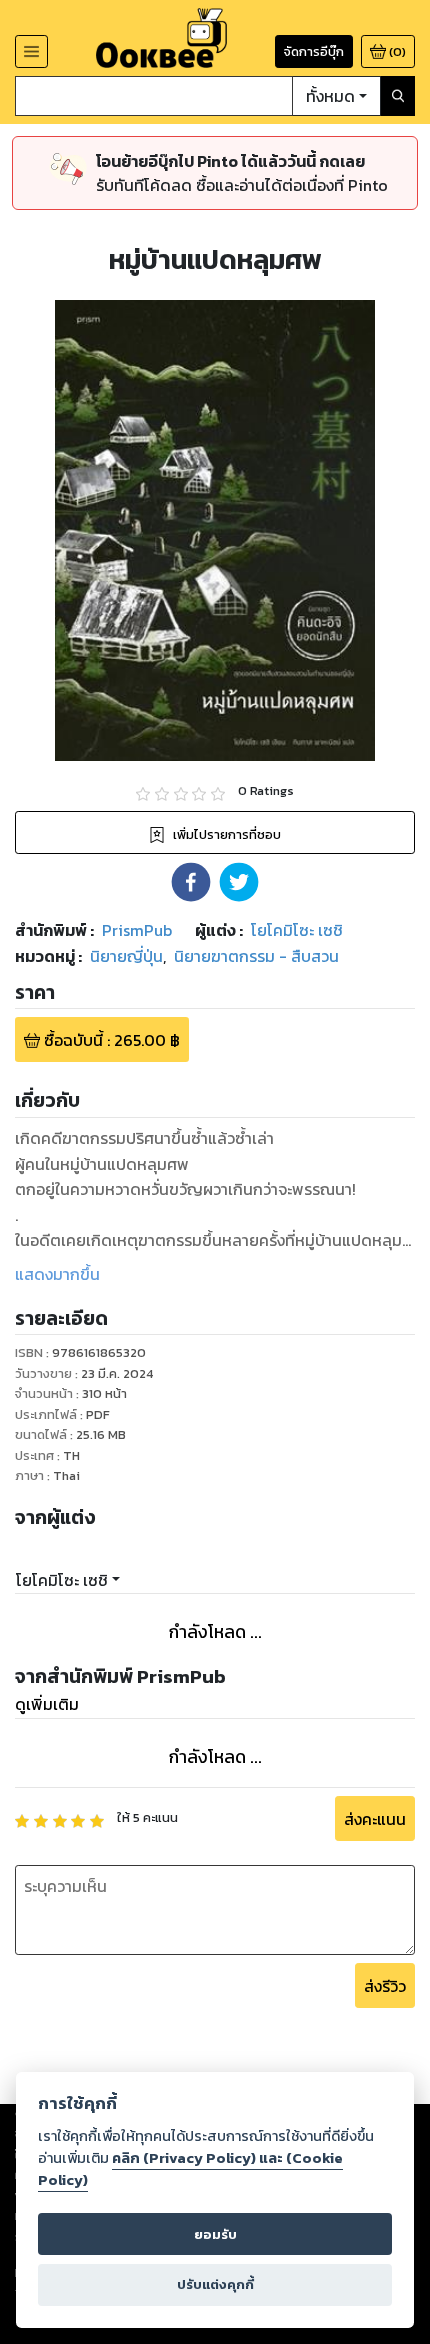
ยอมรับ (215, 2234)
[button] (191, 882)
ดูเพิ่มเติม (47, 1704)
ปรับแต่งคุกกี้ (215, 2284)
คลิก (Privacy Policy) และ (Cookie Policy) (190, 2169)
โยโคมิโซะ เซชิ (62, 1580)
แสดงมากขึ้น (57, 1274)
